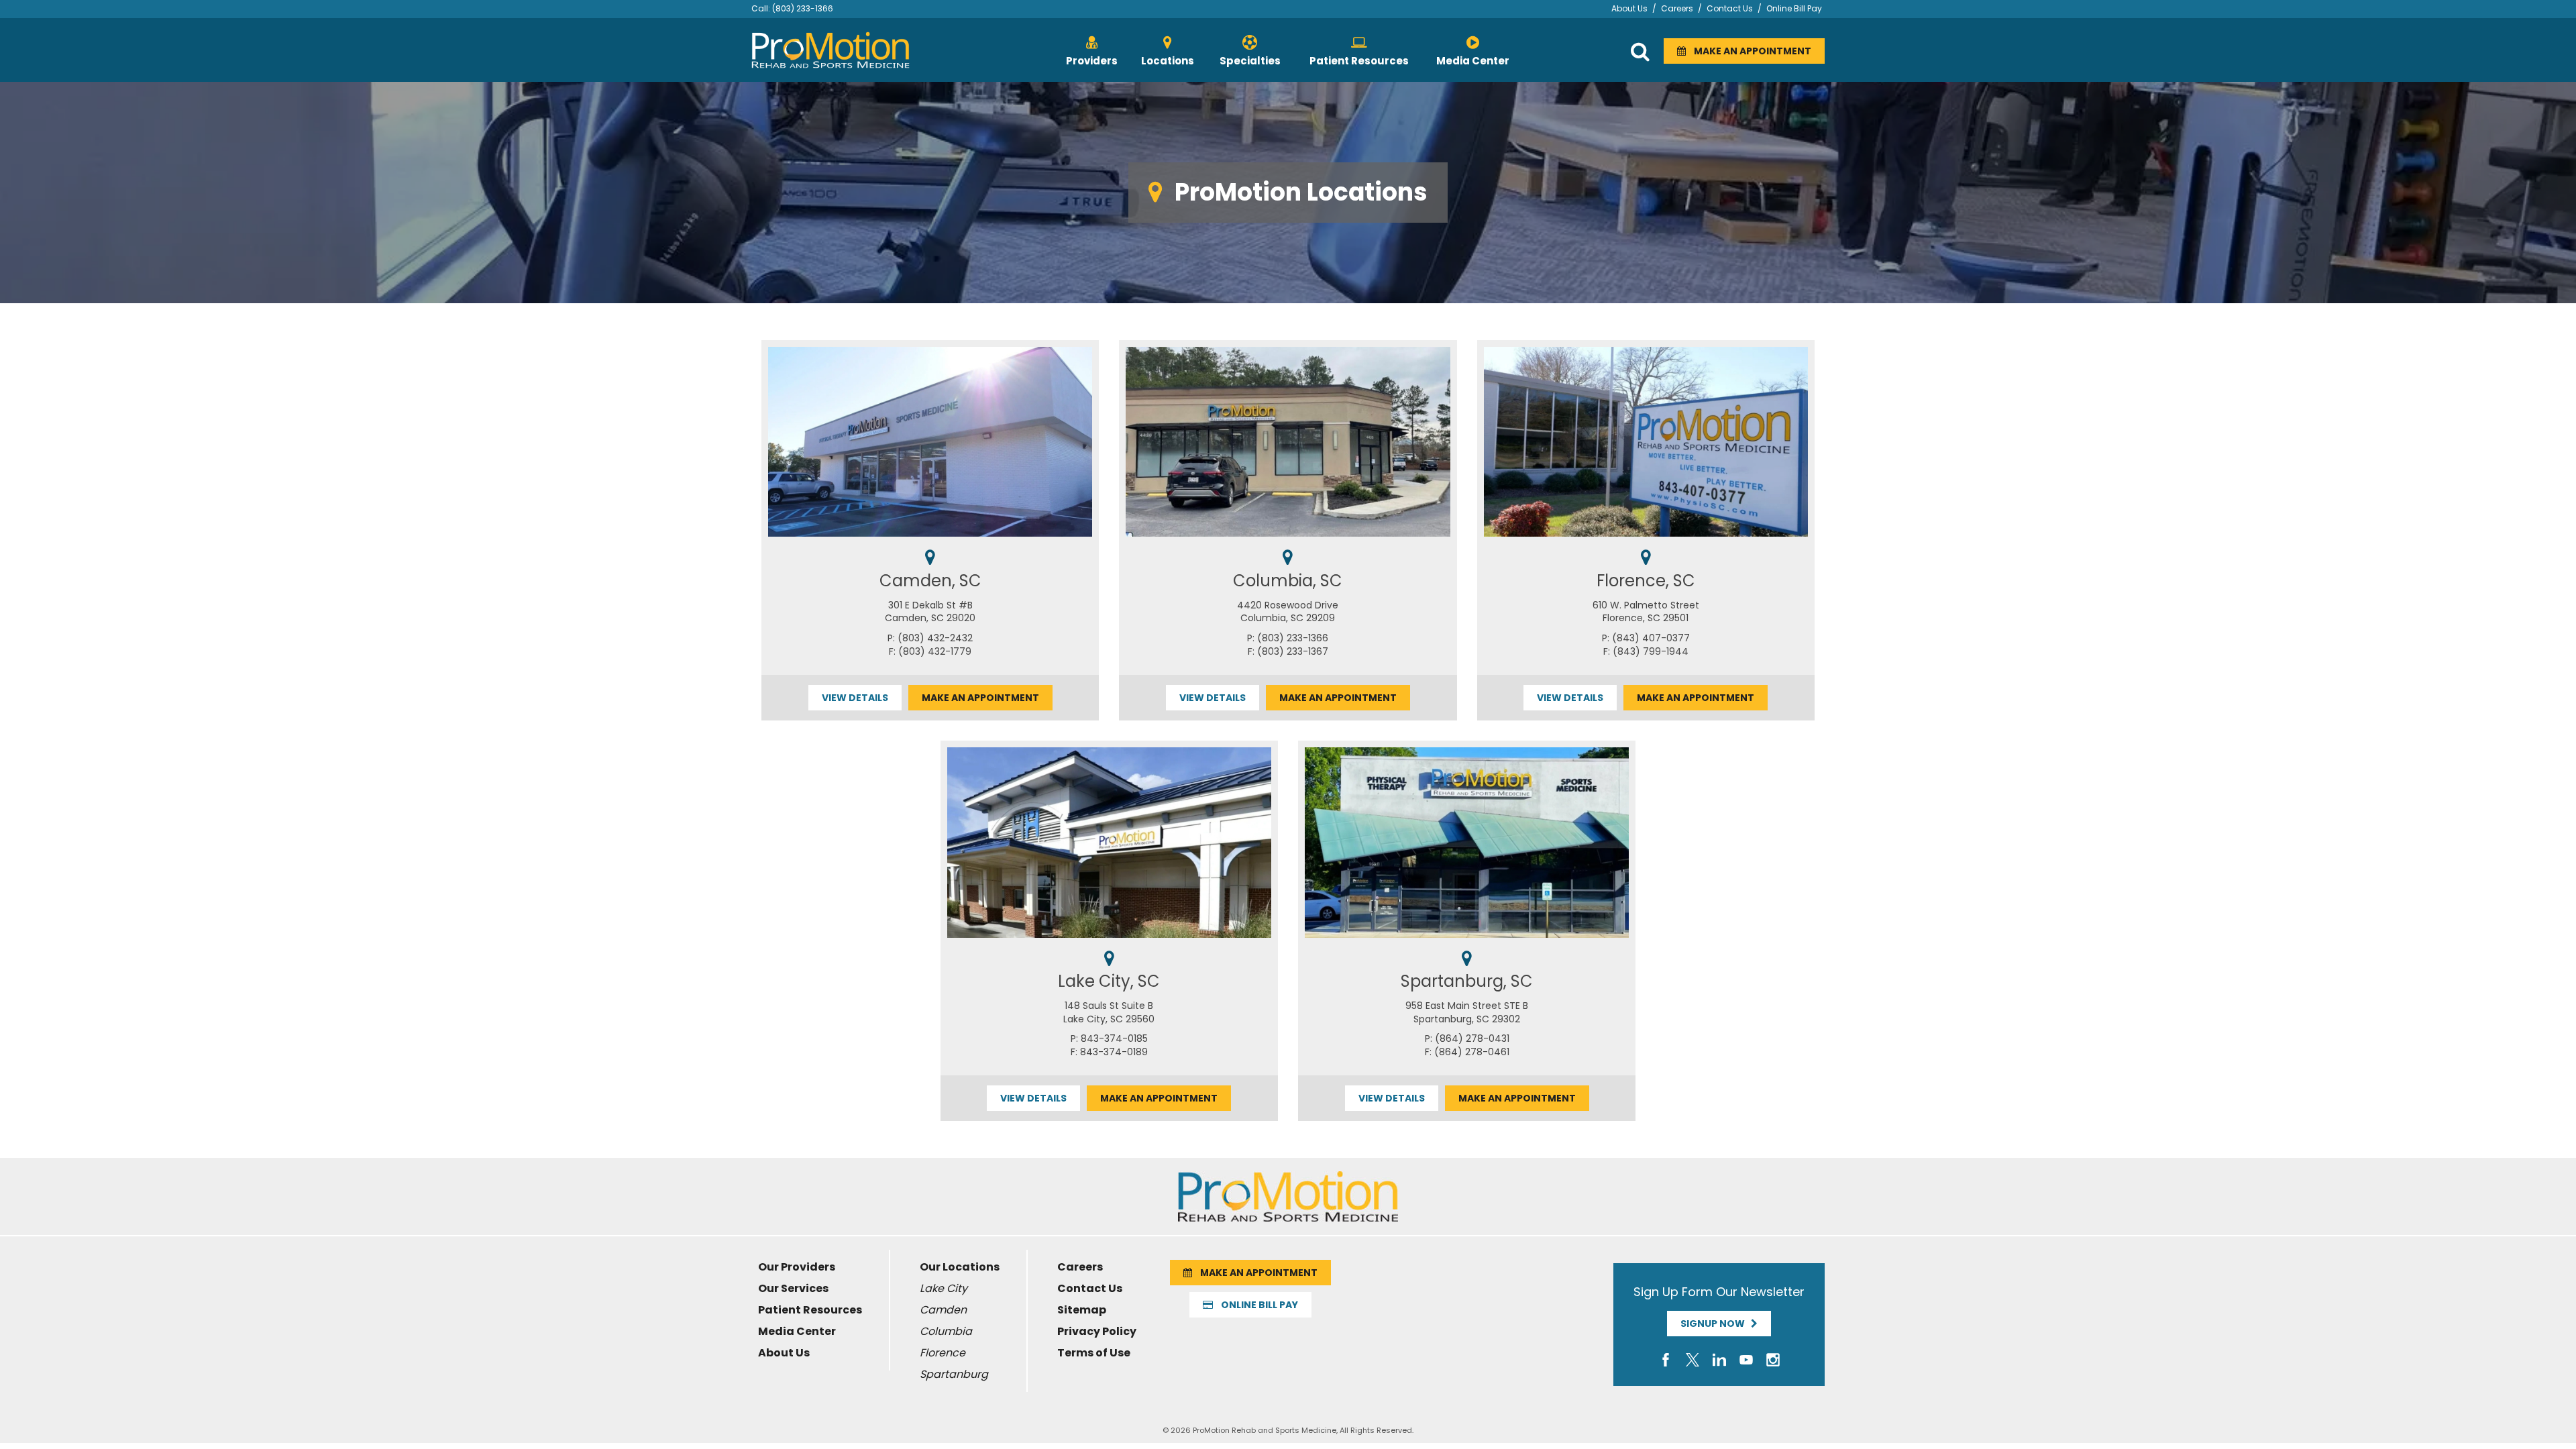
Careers (1677, 8)
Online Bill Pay (1794, 8)
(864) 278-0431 (1472, 1038)
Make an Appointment (980, 698)
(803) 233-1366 (803, 8)
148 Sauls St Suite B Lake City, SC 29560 (1109, 1012)
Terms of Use (1094, 1353)
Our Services (793, 1288)
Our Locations (960, 1267)
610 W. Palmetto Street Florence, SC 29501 (1646, 612)
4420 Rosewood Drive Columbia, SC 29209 (1288, 612)
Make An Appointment (1749, 51)
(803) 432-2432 (935, 638)
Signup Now (1716, 1324)
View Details (855, 698)
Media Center (797, 1331)
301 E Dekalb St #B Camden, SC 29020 (930, 612)
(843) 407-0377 (1651, 638)
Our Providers (797, 1267)
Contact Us (1730, 8)
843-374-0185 (1114, 1038)
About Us (1629, 8)
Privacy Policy (1097, 1331)
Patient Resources (810, 1310)
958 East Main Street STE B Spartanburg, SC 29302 (1467, 1012)
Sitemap (1082, 1310)
